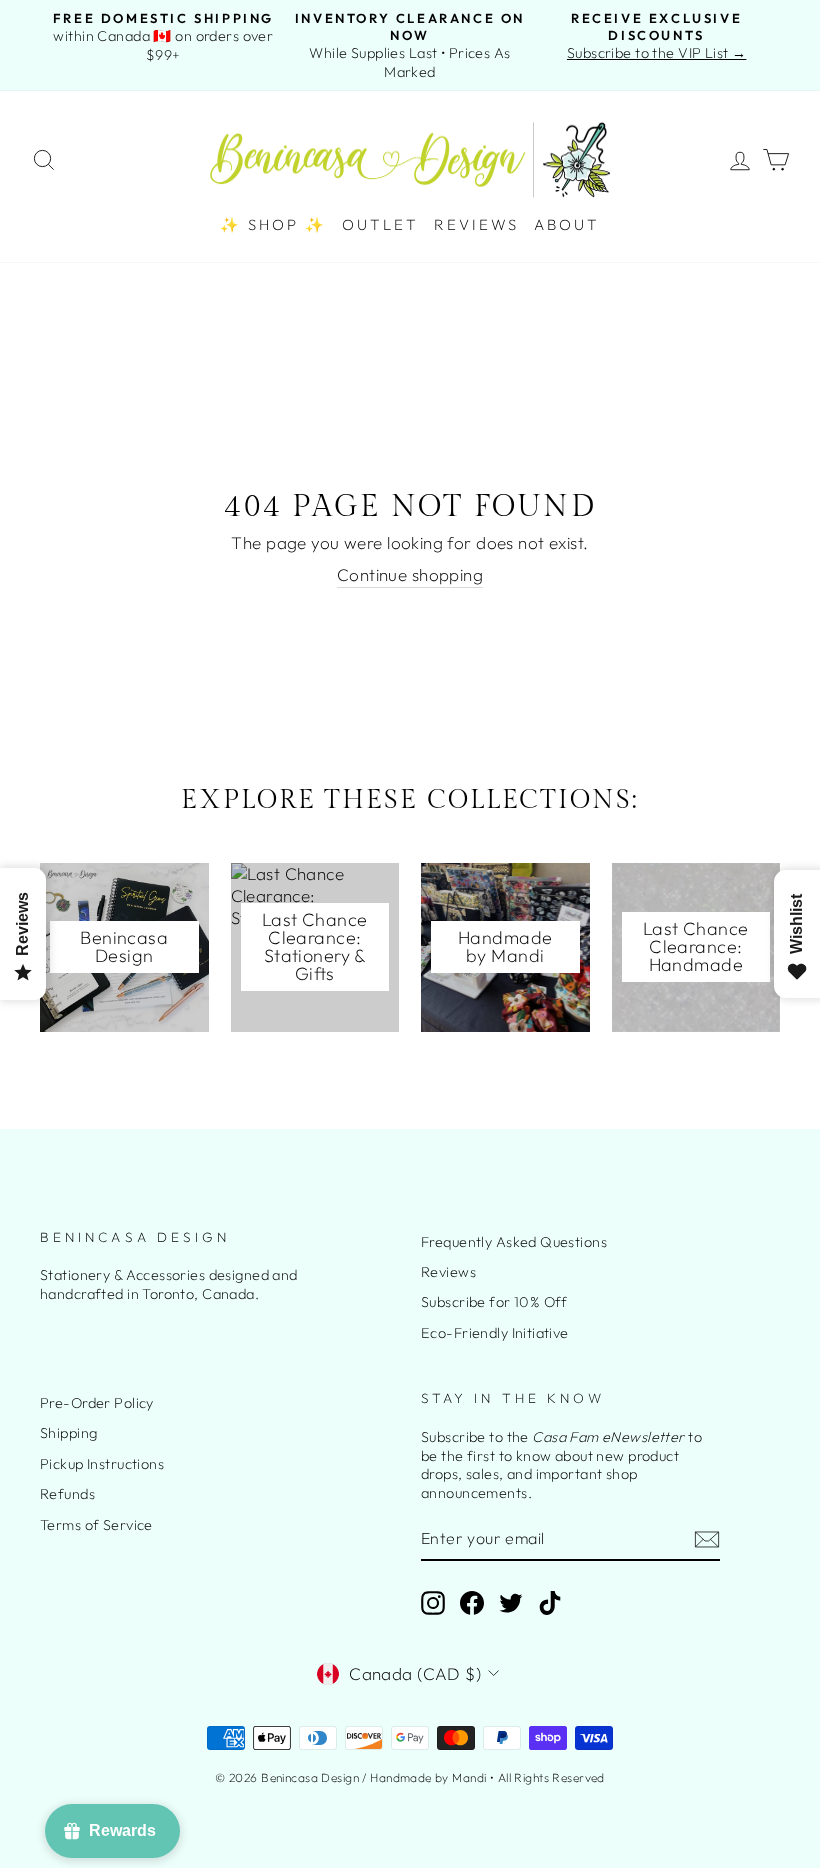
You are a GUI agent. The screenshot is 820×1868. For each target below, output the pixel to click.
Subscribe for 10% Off (494, 1302)
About (567, 224)
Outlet (380, 224)
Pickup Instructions (102, 1464)
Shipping (68, 1433)
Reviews (476, 224)
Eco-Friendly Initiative (495, 1333)
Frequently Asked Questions (514, 1242)
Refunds (67, 1494)
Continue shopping (410, 574)
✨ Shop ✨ (273, 224)
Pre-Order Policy (97, 1403)
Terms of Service (96, 1525)
